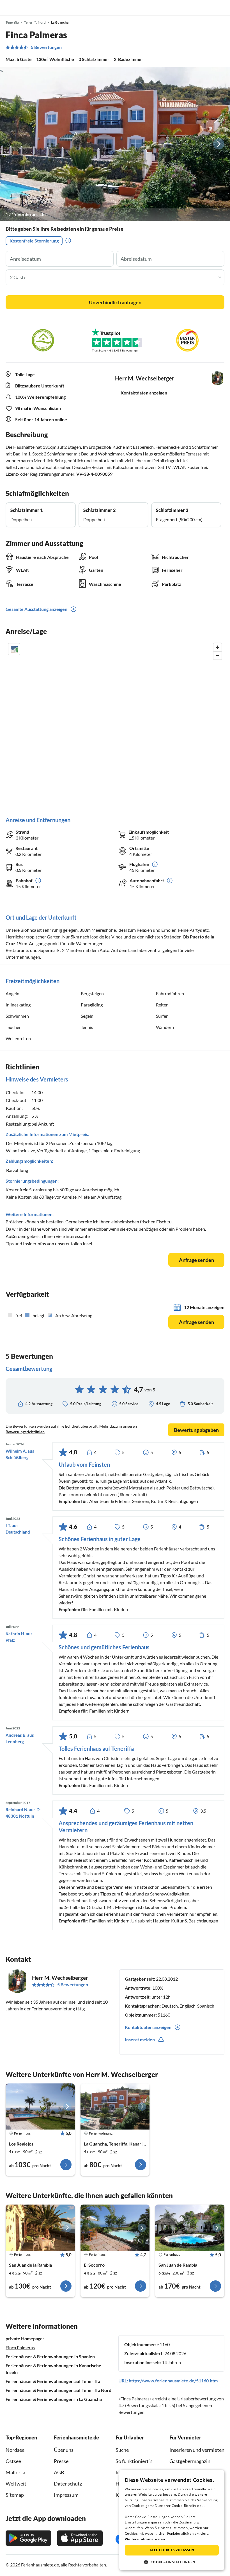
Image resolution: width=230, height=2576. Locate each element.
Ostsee (13, 2461)
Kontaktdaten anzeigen (144, 393)
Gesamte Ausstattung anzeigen (36, 609)
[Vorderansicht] (115, 144)
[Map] (115, 724)
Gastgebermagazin (190, 2461)
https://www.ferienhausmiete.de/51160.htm (173, 2381)
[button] (210, 8)
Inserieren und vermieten (197, 2450)
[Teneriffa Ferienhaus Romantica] (190, 2228)
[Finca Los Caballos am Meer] (40, 2228)
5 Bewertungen (46, 47)
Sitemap (15, 2495)
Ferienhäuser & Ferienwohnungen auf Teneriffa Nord (58, 2390)
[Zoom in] (218, 647)
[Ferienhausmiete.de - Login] (197, 8)
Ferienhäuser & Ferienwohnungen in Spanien (50, 2356)
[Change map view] (14, 649)
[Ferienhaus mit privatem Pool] (40, 2106)
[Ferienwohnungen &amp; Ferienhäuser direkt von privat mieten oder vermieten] (10, 8)
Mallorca (15, 2472)
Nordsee (15, 2450)
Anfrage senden (196, 1260)
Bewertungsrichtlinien (25, 1432)
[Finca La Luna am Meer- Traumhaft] (115, 2228)
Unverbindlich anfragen (115, 302)
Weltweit (16, 2484)
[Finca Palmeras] (115, 2106)
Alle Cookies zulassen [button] (172, 2550)
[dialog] (172, 2520)
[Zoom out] (218, 655)
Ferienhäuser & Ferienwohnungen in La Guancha (54, 2399)
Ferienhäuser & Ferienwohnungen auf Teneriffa (53, 2381)
